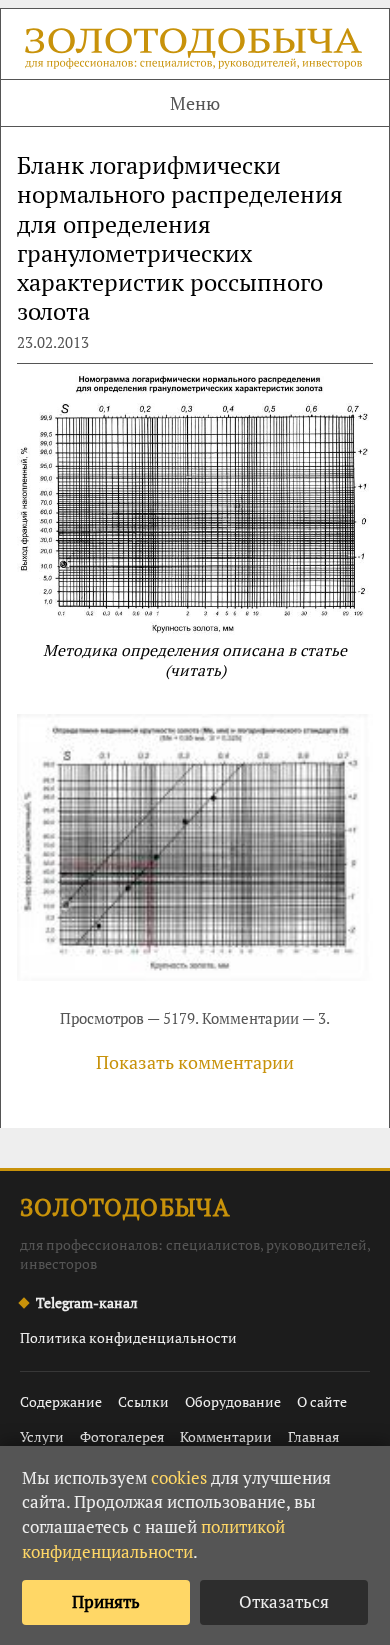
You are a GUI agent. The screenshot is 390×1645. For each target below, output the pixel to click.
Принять (106, 1601)
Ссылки (143, 1401)
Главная (313, 1436)
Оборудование (233, 1401)
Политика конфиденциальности (128, 1337)
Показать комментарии (195, 1062)
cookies (179, 1477)
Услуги (42, 1436)
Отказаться (284, 1601)
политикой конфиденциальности (153, 1539)
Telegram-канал (87, 1302)
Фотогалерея (122, 1436)
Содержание (61, 1401)
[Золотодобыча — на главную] (195, 51)
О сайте (322, 1401)
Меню (195, 103)
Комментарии (226, 1436)
